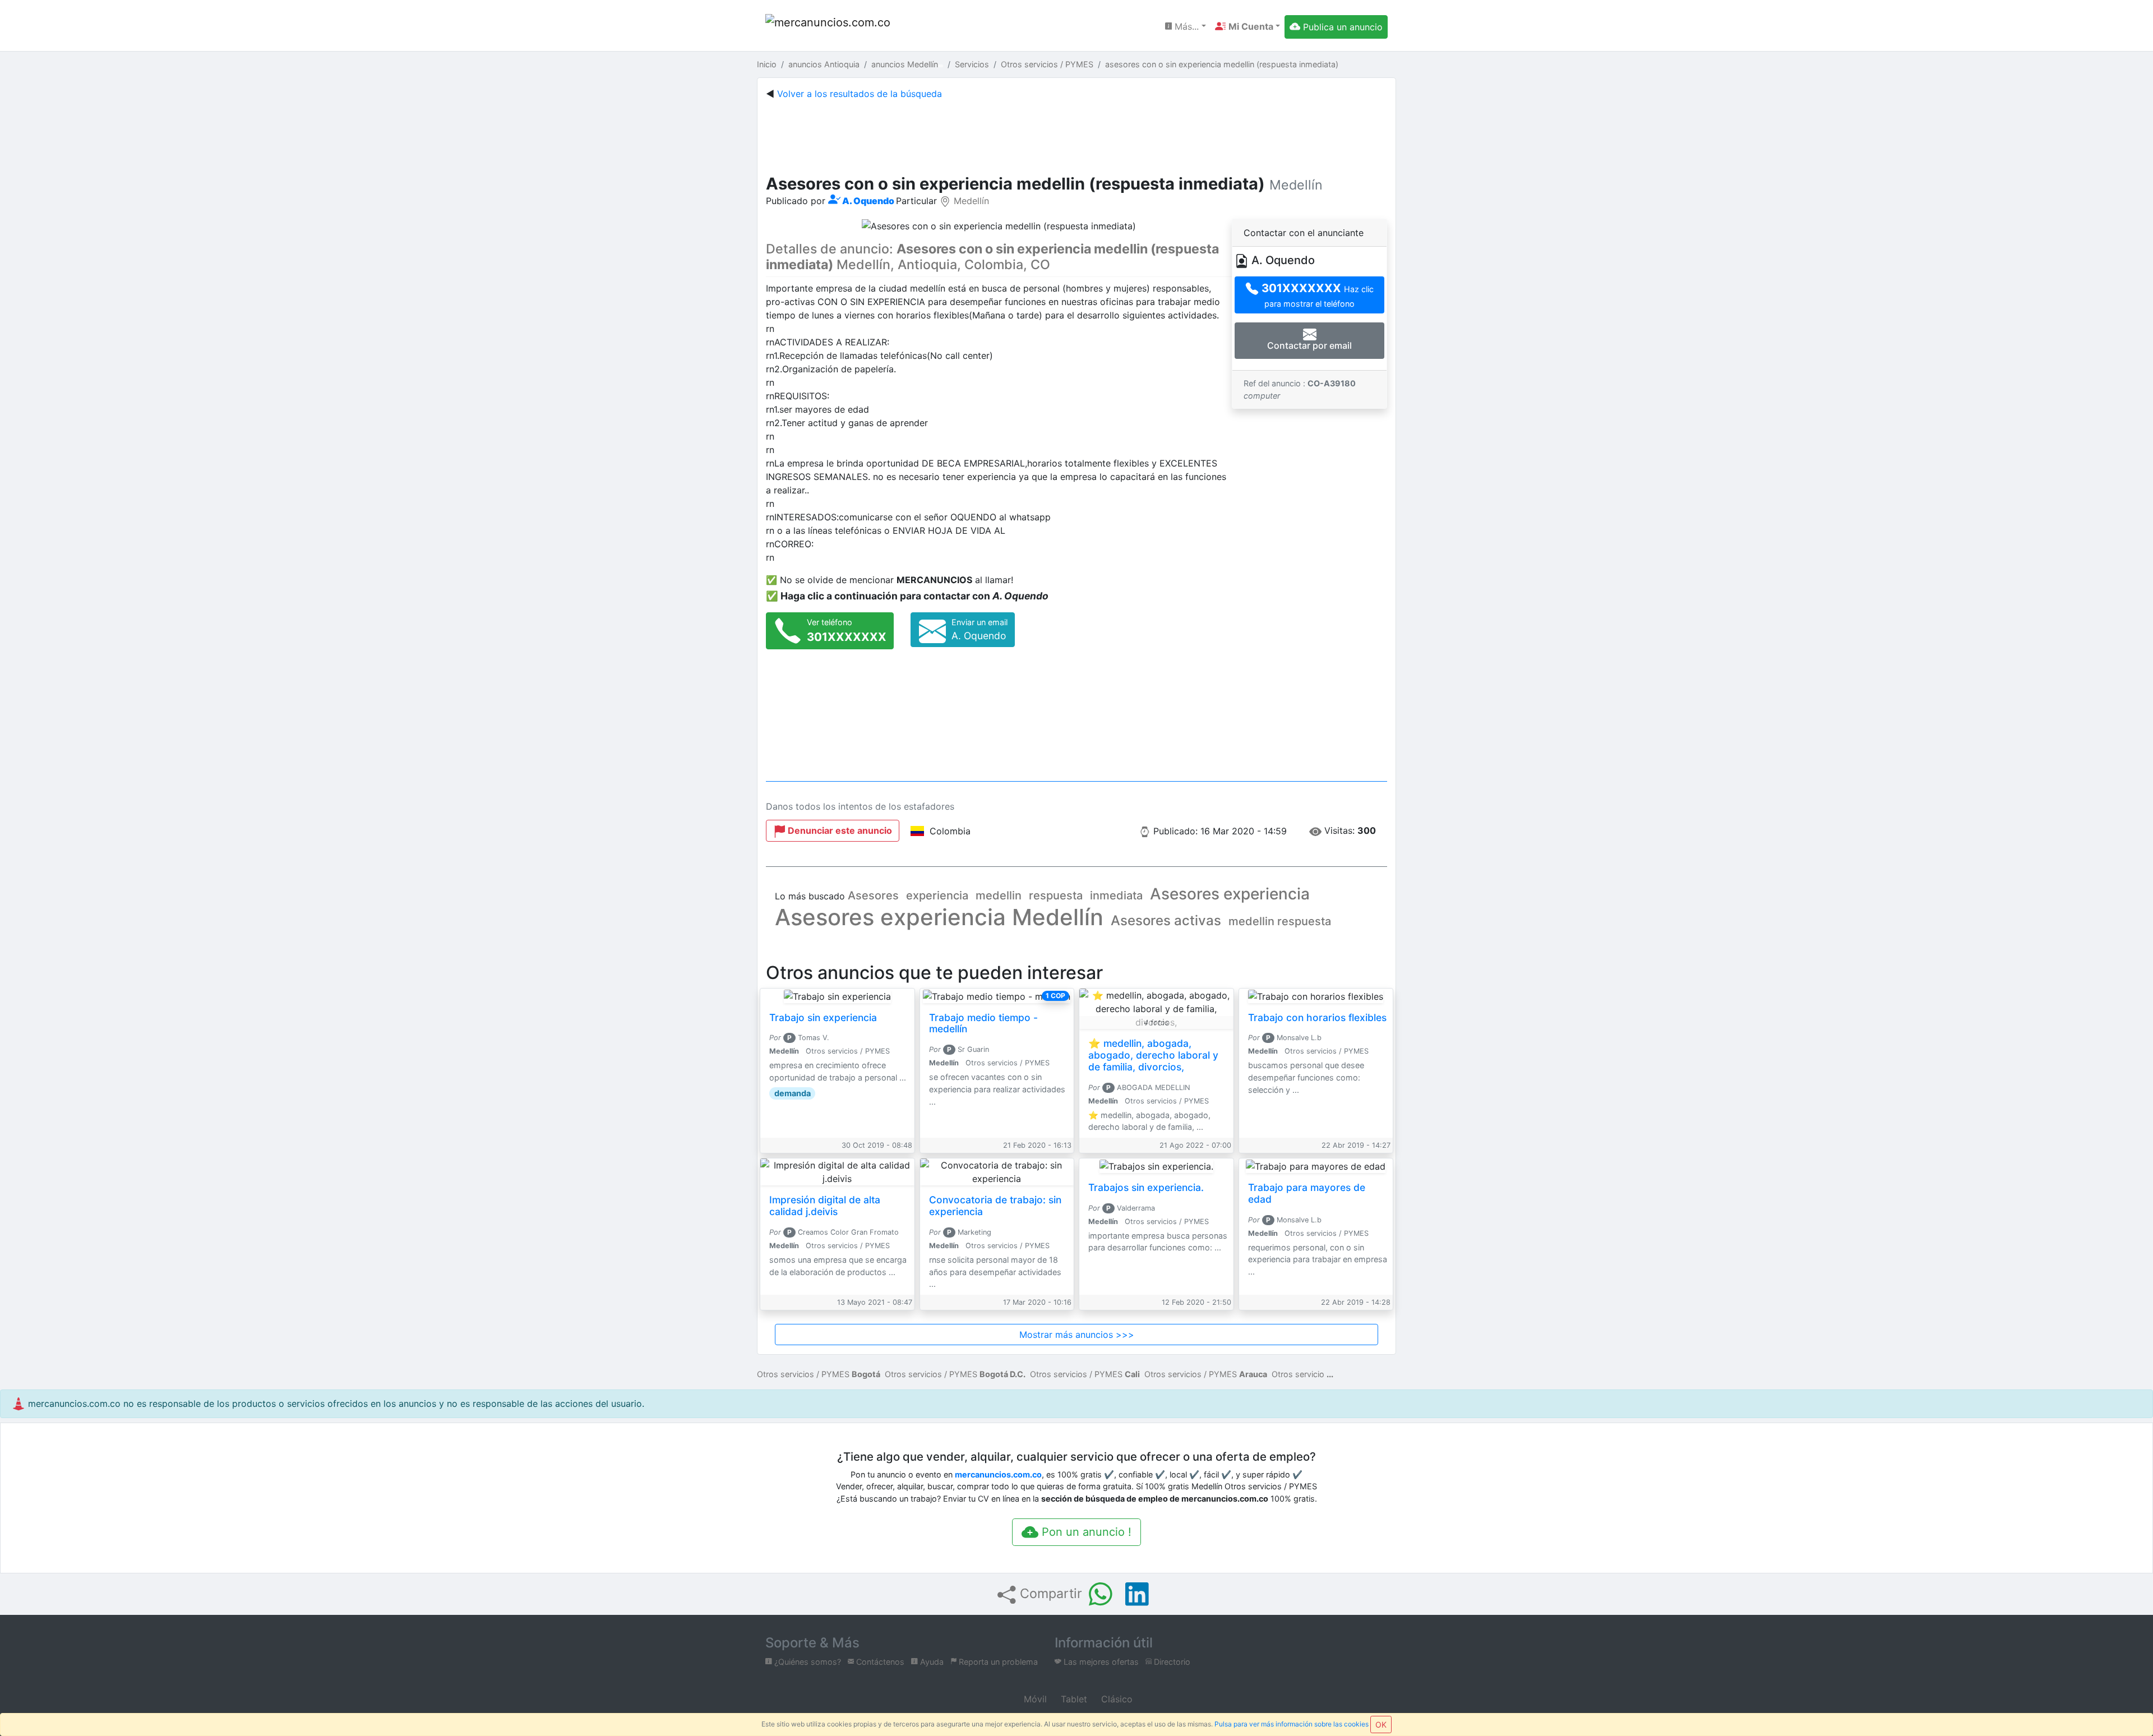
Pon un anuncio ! (1085, 1532)
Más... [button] (1185, 26)
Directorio (1171, 1662)
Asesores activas (1166, 920)
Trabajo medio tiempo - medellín (983, 1023)
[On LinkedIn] (1137, 1594)
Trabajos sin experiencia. (1146, 1187)
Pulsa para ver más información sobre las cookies (1292, 1724)
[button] (1248, 26)
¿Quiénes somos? (807, 1662)
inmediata (1116, 895)
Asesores (873, 895)
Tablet (1073, 1699)
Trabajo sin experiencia (823, 1017)
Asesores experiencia (1230, 894)
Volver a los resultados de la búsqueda (860, 94)
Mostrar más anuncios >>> (1077, 1335)
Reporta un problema (997, 1662)
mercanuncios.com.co (998, 1474)
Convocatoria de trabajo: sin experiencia (995, 1206)
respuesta (1056, 895)
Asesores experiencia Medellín (939, 917)
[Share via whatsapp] (1101, 1594)
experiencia (937, 895)
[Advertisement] (1076, 135)
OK (1381, 1725)
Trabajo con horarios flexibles (1317, 1017)
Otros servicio (1298, 1374)
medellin (999, 895)
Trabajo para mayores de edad (1307, 1193)
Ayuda (931, 1662)
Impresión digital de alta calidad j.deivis (825, 1206)
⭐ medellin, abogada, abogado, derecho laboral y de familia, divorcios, (1153, 1055)
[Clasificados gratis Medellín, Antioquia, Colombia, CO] (830, 27)
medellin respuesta (1280, 921)
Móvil (1034, 1699)
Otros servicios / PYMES (819, 1374)
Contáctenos (879, 1662)
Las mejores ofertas (1100, 1662)
